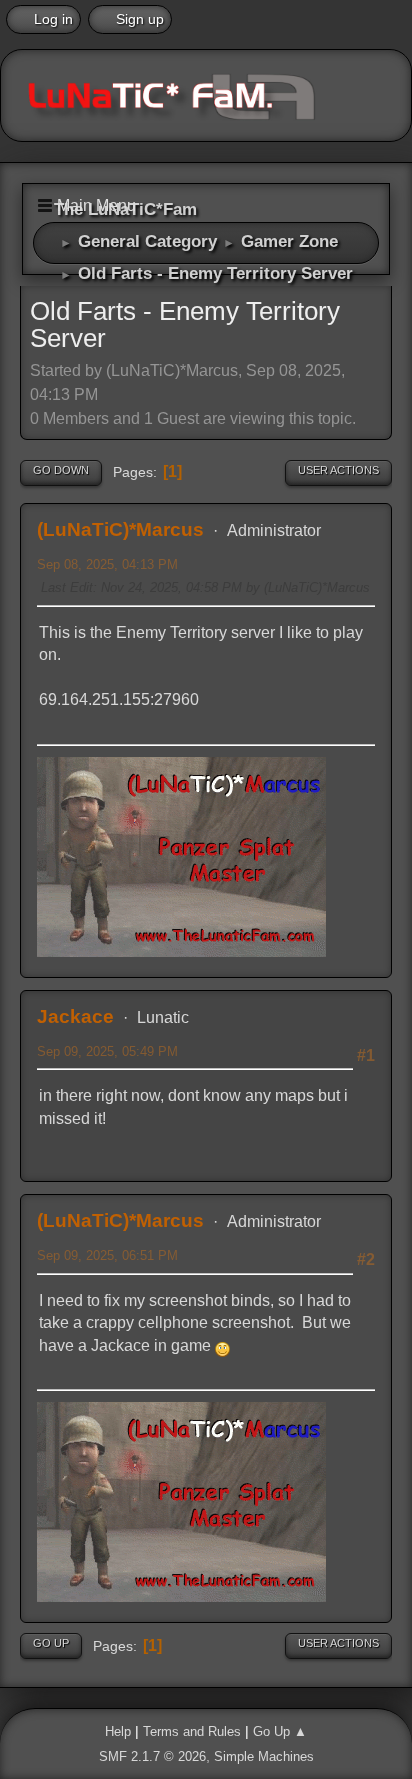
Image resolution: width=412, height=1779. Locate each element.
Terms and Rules (192, 1731)
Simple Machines (264, 1756)
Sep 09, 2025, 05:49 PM (107, 1051)
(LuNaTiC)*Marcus (120, 529)
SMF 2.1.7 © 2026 (152, 1756)
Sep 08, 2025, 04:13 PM (107, 564)
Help (118, 1731)
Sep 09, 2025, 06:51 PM (107, 1255)
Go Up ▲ (280, 1731)
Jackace (75, 1016)
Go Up (51, 1643)
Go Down (61, 470)
